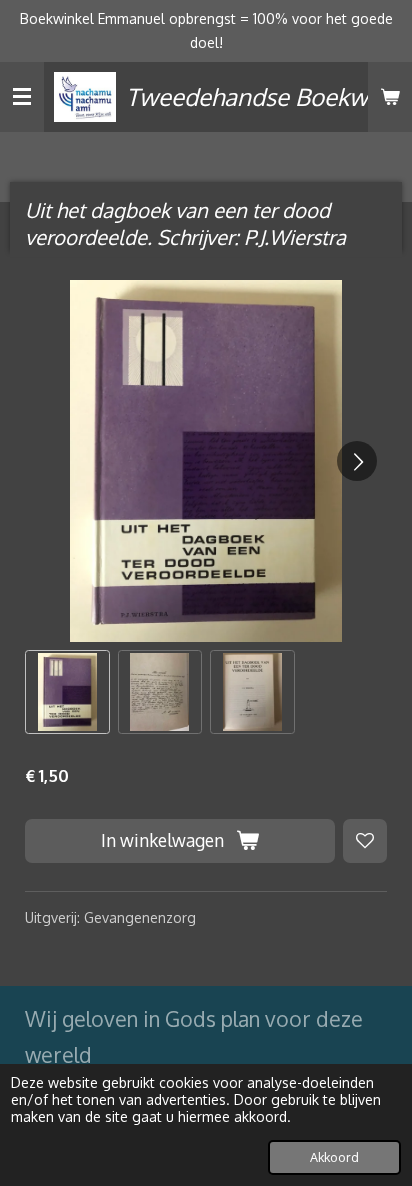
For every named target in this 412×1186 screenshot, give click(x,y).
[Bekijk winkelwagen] (390, 97)
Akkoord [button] (334, 1157)
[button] (67, 692)
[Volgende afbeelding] (357, 461)
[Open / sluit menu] (22, 97)
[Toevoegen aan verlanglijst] (365, 841)
